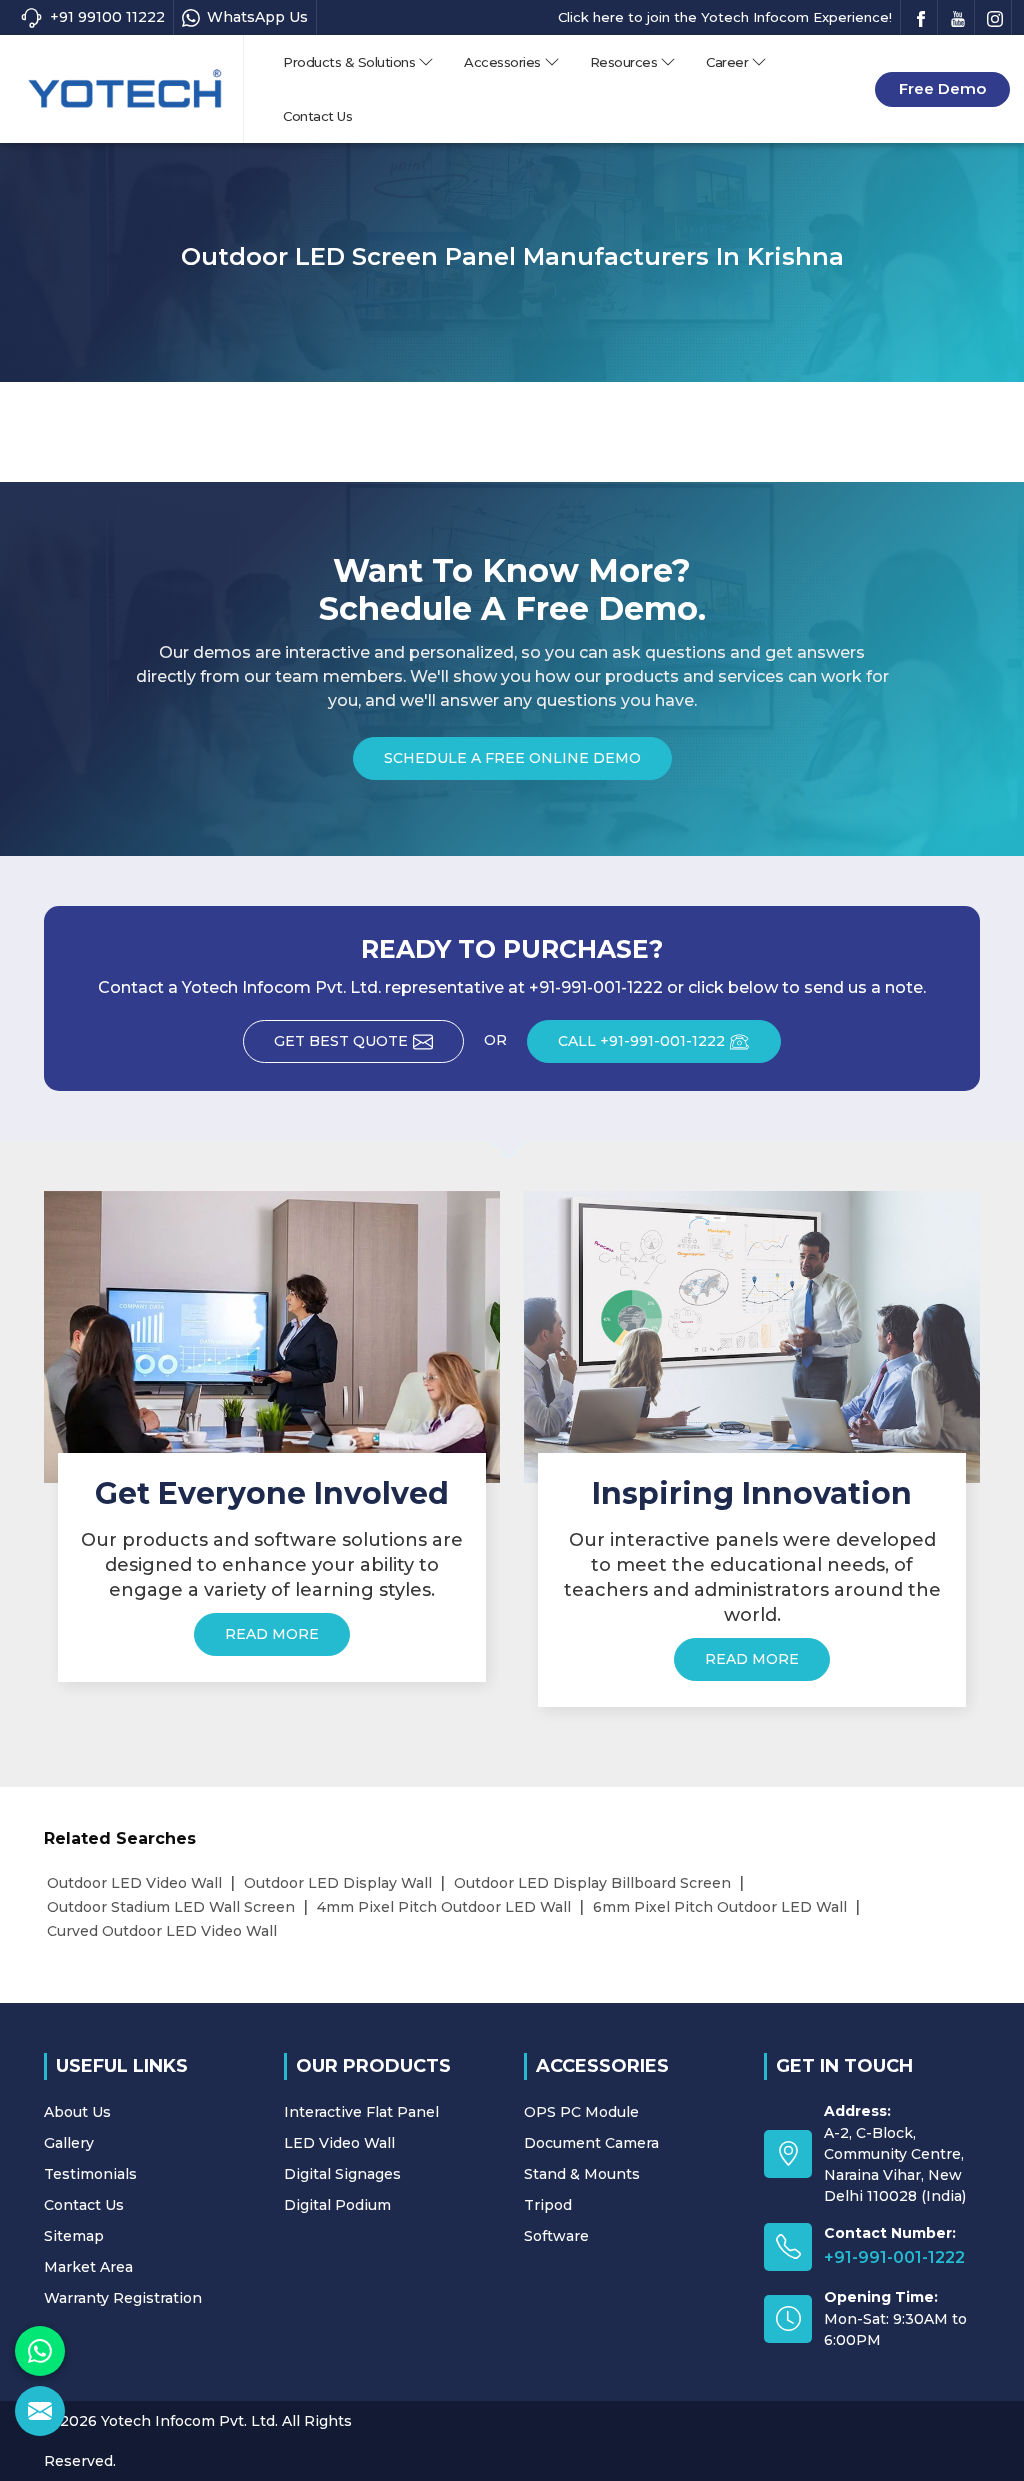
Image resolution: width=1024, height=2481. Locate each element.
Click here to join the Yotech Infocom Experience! (725, 17)
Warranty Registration (123, 2298)
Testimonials (90, 2174)
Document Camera (591, 2143)
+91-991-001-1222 (894, 2257)
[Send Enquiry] (40, 2411)
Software (556, 2236)
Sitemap (74, 2236)
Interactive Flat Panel (361, 2112)
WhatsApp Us (257, 17)
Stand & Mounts (582, 2174)
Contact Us (317, 116)
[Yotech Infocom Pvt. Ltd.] (125, 88)
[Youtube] (958, 17)
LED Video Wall (339, 2143)
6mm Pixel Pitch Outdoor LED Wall (720, 1907)
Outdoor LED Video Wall (134, 1883)
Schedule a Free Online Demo (512, 758)
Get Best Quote (341, 1041)
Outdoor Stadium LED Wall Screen (171, 1907)
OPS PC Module (581, 2112)
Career (727, 62)
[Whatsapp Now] (40, 2351)
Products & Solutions (349, 62)
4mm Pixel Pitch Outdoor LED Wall (444, 1907)
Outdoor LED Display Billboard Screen (592, 1883)
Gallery (69, 2143)
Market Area (88, 2267)
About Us (77, 2112)
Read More (272, 1634)
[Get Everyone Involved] (272, 1336)
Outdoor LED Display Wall (338, 1883)
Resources (624, 62)
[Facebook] (921, 17)
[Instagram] (995, 17)
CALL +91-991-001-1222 (641, 1041)
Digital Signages (342, 2174)
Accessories (502, 62)
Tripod (548, 2205)
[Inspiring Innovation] (752, 1336)
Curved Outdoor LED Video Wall (162, 1931)
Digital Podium (337, 2205)
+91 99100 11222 (107, 17)
